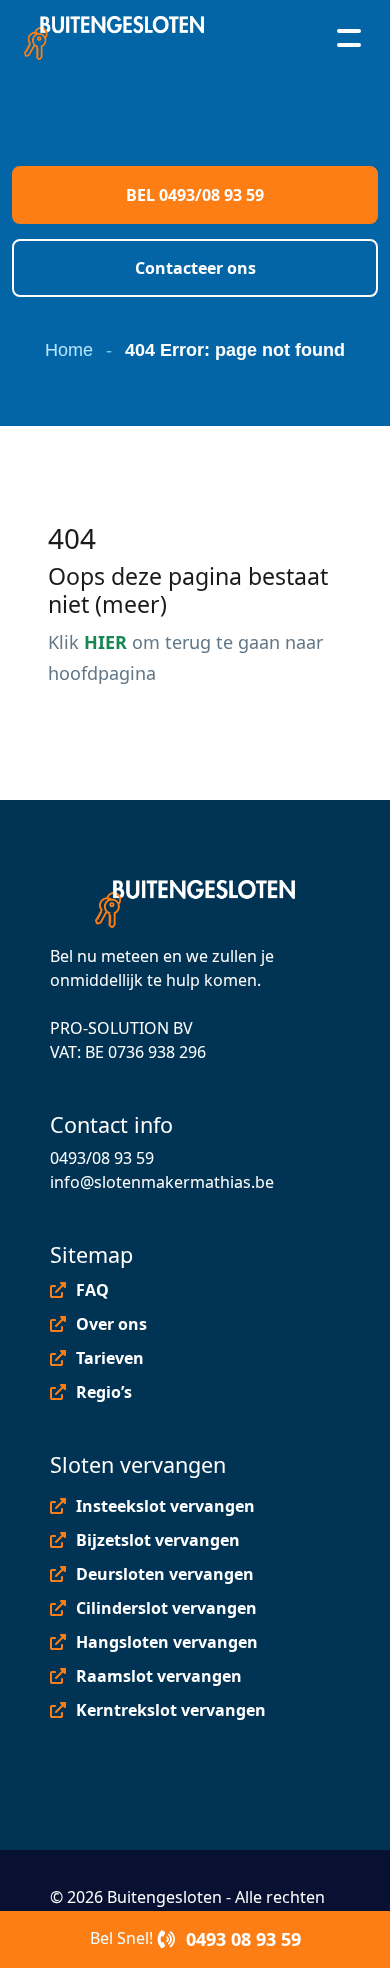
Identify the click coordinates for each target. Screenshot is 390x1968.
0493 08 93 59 (241, 1939)
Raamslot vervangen (159, 1676)
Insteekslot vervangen (165, 1506)
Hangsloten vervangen (167, 1642)
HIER (105, 642)
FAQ (92, 1290)
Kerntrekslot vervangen (171, 1710)
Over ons (111, 1324)
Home (69, 350)
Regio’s (104, 1392)
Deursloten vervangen (165, 1574)
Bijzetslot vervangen (158, 1540)
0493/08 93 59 (102, 1158)
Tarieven (110, 1358)
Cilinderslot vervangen (166, 1608)
